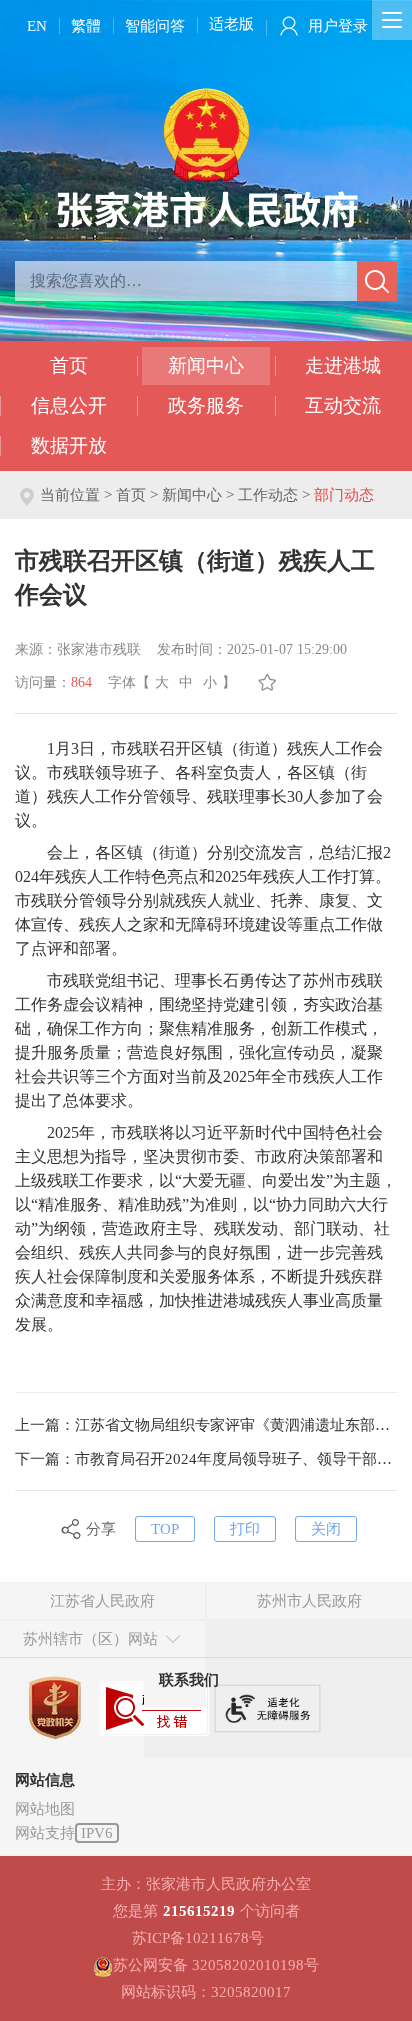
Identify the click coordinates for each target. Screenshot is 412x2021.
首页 (69, 365)
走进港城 (343, 365)
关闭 (326, 1529)
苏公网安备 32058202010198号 (216, 1965)
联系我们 (189, 1680)
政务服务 (206, 405)
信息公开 (69, 405)
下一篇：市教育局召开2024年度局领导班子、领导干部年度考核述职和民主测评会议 (206, 1459)
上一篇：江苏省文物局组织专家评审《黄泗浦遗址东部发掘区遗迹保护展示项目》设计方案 (206, 1425)
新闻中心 (206, 365)
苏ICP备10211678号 (198, 1938)
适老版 (231, 24)
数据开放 (69, 445)
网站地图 (45, 1809)
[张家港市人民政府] (206, 157)
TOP (165, 1529)
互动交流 (343, 405)
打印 (245, 1529)
